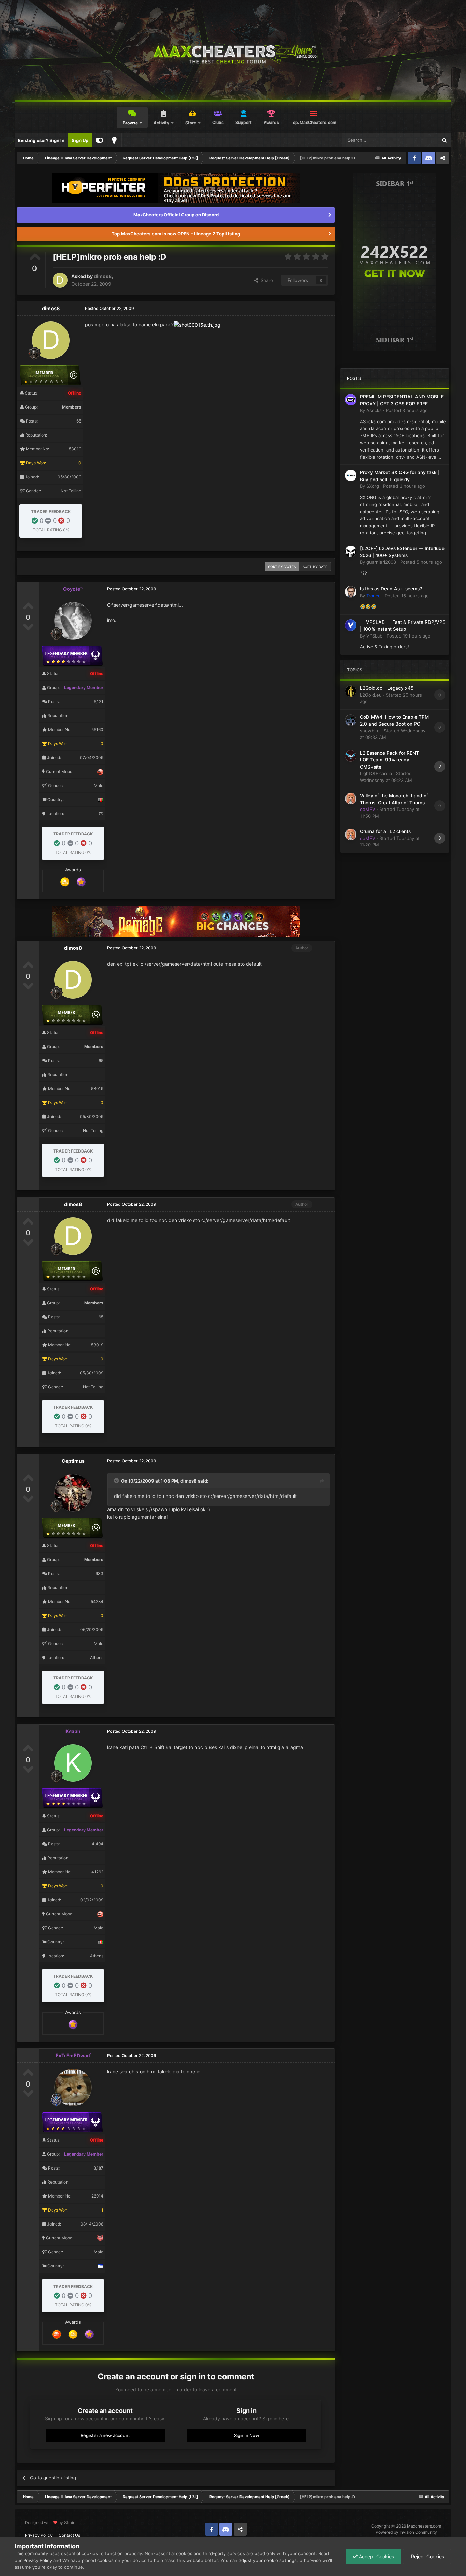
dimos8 (103, 276)
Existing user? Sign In (41, 140)
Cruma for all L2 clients (385, 831)
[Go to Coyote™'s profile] (73, 621)
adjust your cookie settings (268, 2560)
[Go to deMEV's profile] (351, 799)
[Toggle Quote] (117, 1480)
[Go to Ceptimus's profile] (73, 1493)
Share (265, 280)
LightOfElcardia (376, 773)
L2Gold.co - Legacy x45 (387, 688)
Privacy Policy (39, 2535)
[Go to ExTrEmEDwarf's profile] (73, 2087)
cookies (105, 2560)
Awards (271, 122)
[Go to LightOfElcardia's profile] (351, 756)
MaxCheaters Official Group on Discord (176, 215)
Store (191, 123)
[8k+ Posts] (57, 2334)
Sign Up (80, 140)
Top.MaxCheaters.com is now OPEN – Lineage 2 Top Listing (176, 234)
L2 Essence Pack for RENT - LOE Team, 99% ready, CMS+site (391, 760)
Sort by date (315, 567)
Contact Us (69, 2535)
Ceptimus (73, 1461)
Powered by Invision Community (406, 2532)
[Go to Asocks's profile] (351, 400)
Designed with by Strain (50, 2523)
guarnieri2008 (381, 562)
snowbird (370, 731)
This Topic (418, 140)
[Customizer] (99, 140)
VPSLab (374, 636)
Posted (407, 410)
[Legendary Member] (81, 882)
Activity (161, 123)
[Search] (444, 140)
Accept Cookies (376, 2556)
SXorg (373, 486)
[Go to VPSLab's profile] (351, 625)
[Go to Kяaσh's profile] (73, 1763)
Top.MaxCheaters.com (314, 122)
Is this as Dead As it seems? (391, 589)
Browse (130, 123)
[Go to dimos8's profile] (60, 280)
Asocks (374, 410)
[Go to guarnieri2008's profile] (351, 552)
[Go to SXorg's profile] (351, 475)
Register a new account (105, 2435)
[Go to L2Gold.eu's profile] (351, 691)
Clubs (218, 122)
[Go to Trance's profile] (351, 592)
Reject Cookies (427, 2556)
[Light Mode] (114, 140)
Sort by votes (282, 567)
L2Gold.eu (371, 695)
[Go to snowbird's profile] (351, 720)
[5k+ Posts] (65, 882)
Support (244, 122)
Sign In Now (247, 2435)
